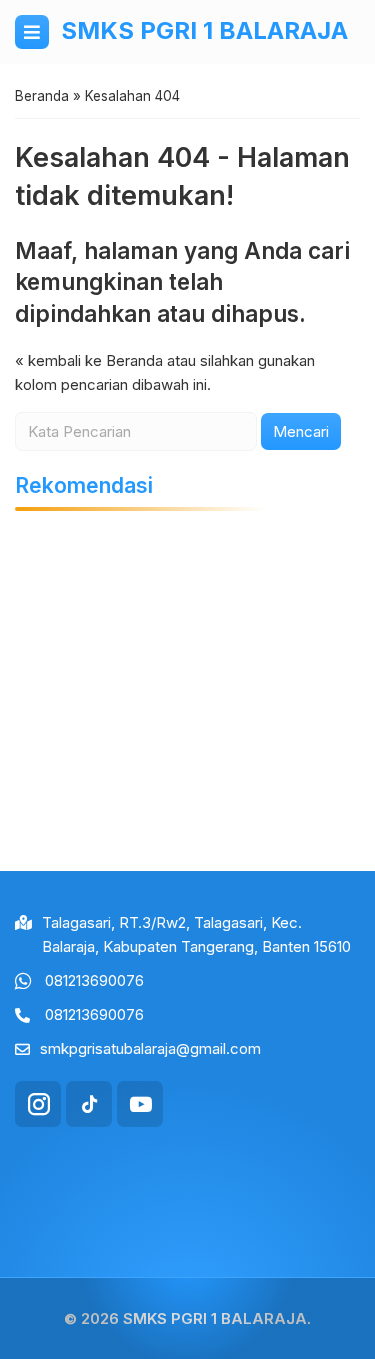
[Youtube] (140, 1104)
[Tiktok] (89, 1104)
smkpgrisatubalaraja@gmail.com (150, 1048)
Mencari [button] (301, 431)
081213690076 (94, 980)
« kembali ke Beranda (89, 360)
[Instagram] (38, 1104)
